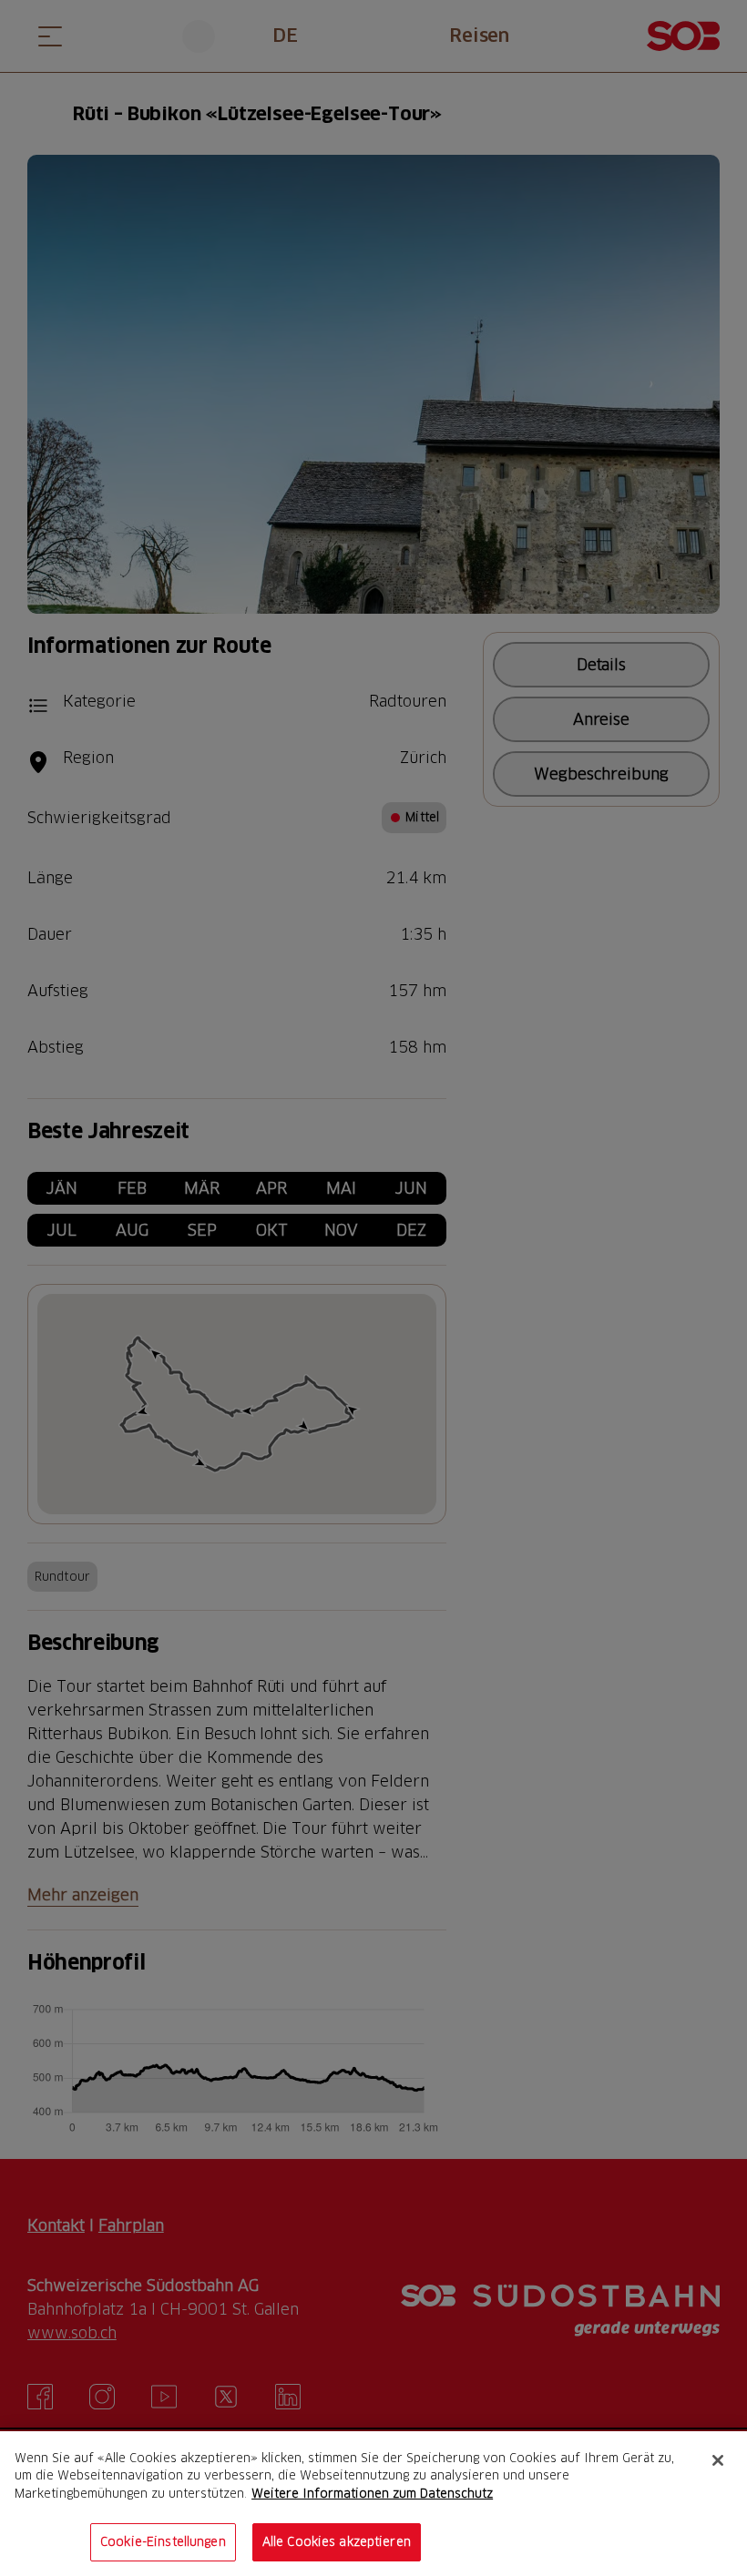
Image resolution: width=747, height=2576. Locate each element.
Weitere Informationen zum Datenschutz (372, 2493)
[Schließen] (718, 2460)
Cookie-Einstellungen (163, 2541)
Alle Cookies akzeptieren (337, 2541)
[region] (373, 2504)
